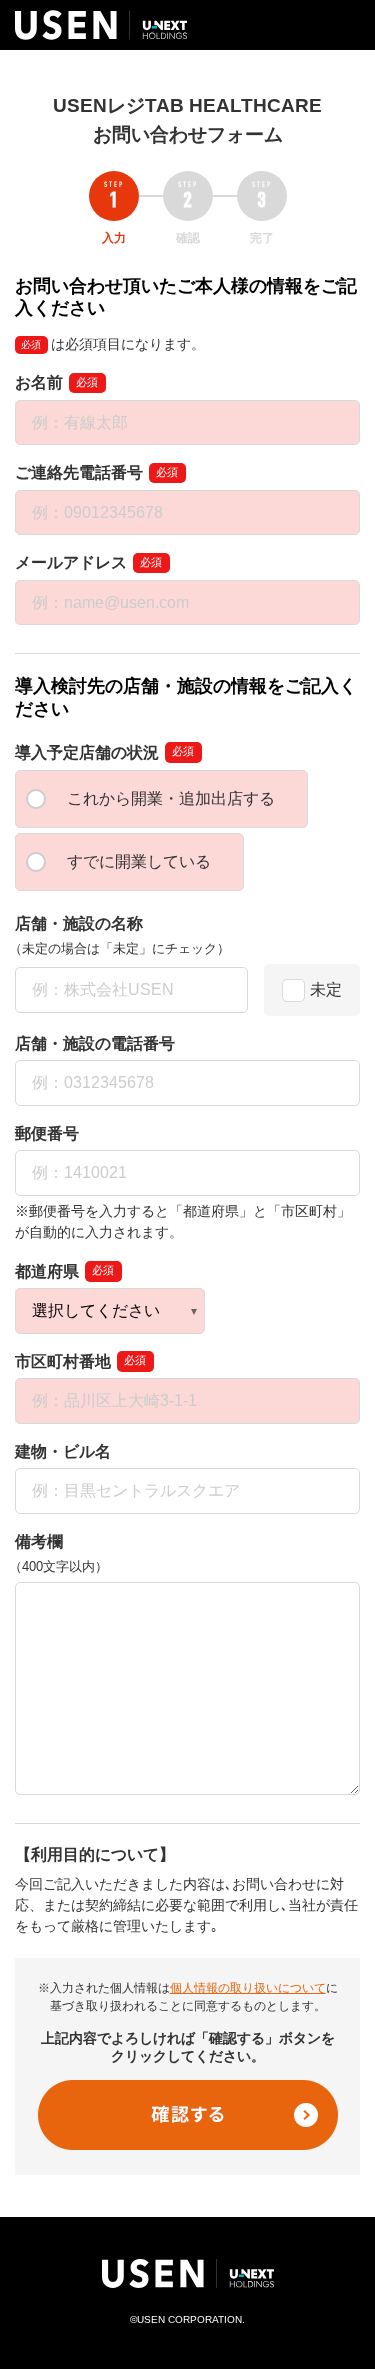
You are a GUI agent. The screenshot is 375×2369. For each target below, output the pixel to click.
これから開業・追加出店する (171, 798)
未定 (326, 989)
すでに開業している (139, 861)
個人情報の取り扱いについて (248, 1988)
